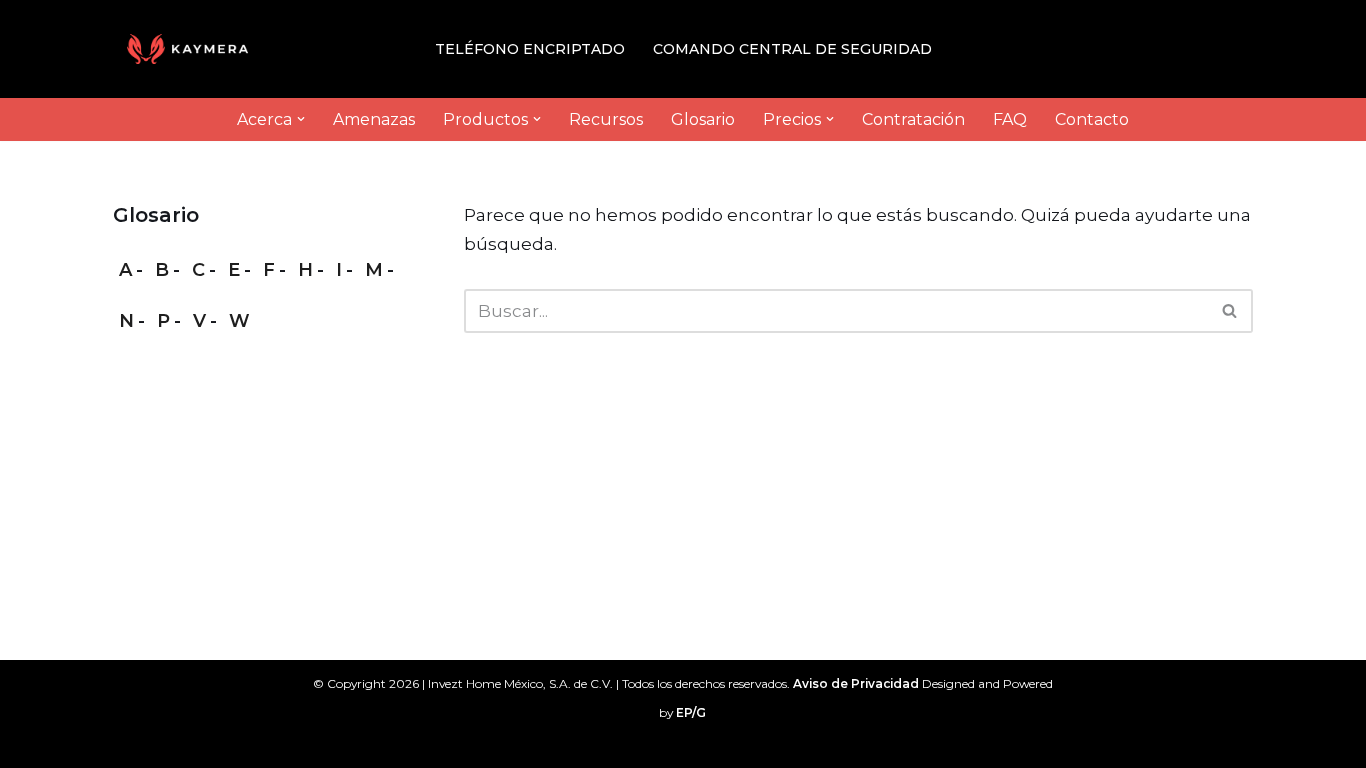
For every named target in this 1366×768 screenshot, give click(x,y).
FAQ (1010, 119)
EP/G (691, 712)
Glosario (703, 119)
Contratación (913, 119)
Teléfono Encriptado (530, 49)
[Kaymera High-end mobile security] (192, 49)
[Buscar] (1230, 311)
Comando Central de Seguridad (792, 49)
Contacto (1092, 119)
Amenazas (374, 119)
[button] (301, 119)
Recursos (606, 119)
